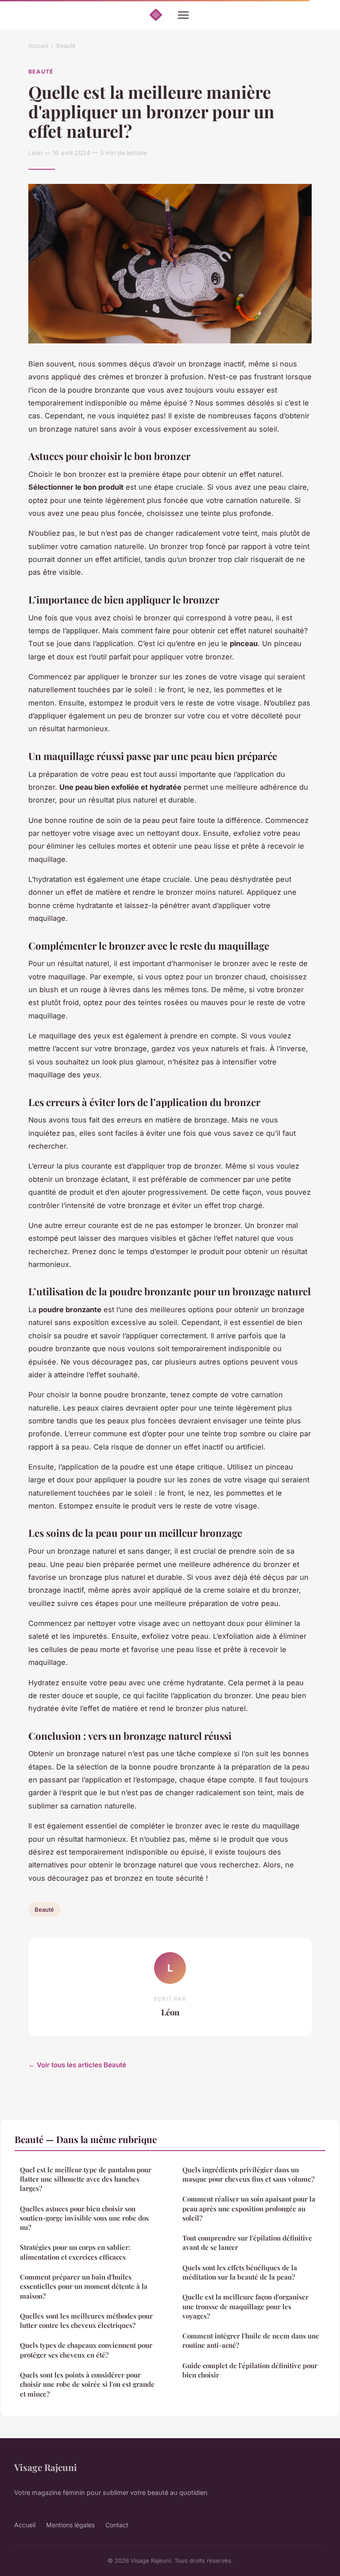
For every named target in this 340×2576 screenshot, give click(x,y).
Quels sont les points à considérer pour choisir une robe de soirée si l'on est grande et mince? (87, 2384)
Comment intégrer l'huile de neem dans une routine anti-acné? (251, 2340)
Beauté (66, 46)
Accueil (38, 46)
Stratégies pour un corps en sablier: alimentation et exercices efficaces (75, 2252)
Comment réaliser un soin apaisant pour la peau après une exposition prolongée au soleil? (249, 2208)
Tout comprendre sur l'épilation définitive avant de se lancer (247, 2243)
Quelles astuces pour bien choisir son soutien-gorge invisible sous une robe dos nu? (84, 2218)
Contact (117, 2525)
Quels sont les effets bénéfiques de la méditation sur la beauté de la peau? (240, 2272)
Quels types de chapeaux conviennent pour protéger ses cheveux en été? (86, 2350)
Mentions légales (70, 2525)
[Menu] (183, 15)
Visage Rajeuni (46, 2467)
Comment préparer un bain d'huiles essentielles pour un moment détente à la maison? (84, 2286)
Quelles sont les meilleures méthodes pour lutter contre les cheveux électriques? (86, 2321)
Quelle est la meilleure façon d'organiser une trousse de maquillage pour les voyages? (245, 2306)
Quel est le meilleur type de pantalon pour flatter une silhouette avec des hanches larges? (86, 2179)
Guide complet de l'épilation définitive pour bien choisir (250, 2370)
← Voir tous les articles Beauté (77, 2065)
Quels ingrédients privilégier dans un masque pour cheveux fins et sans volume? (248, 2174)
